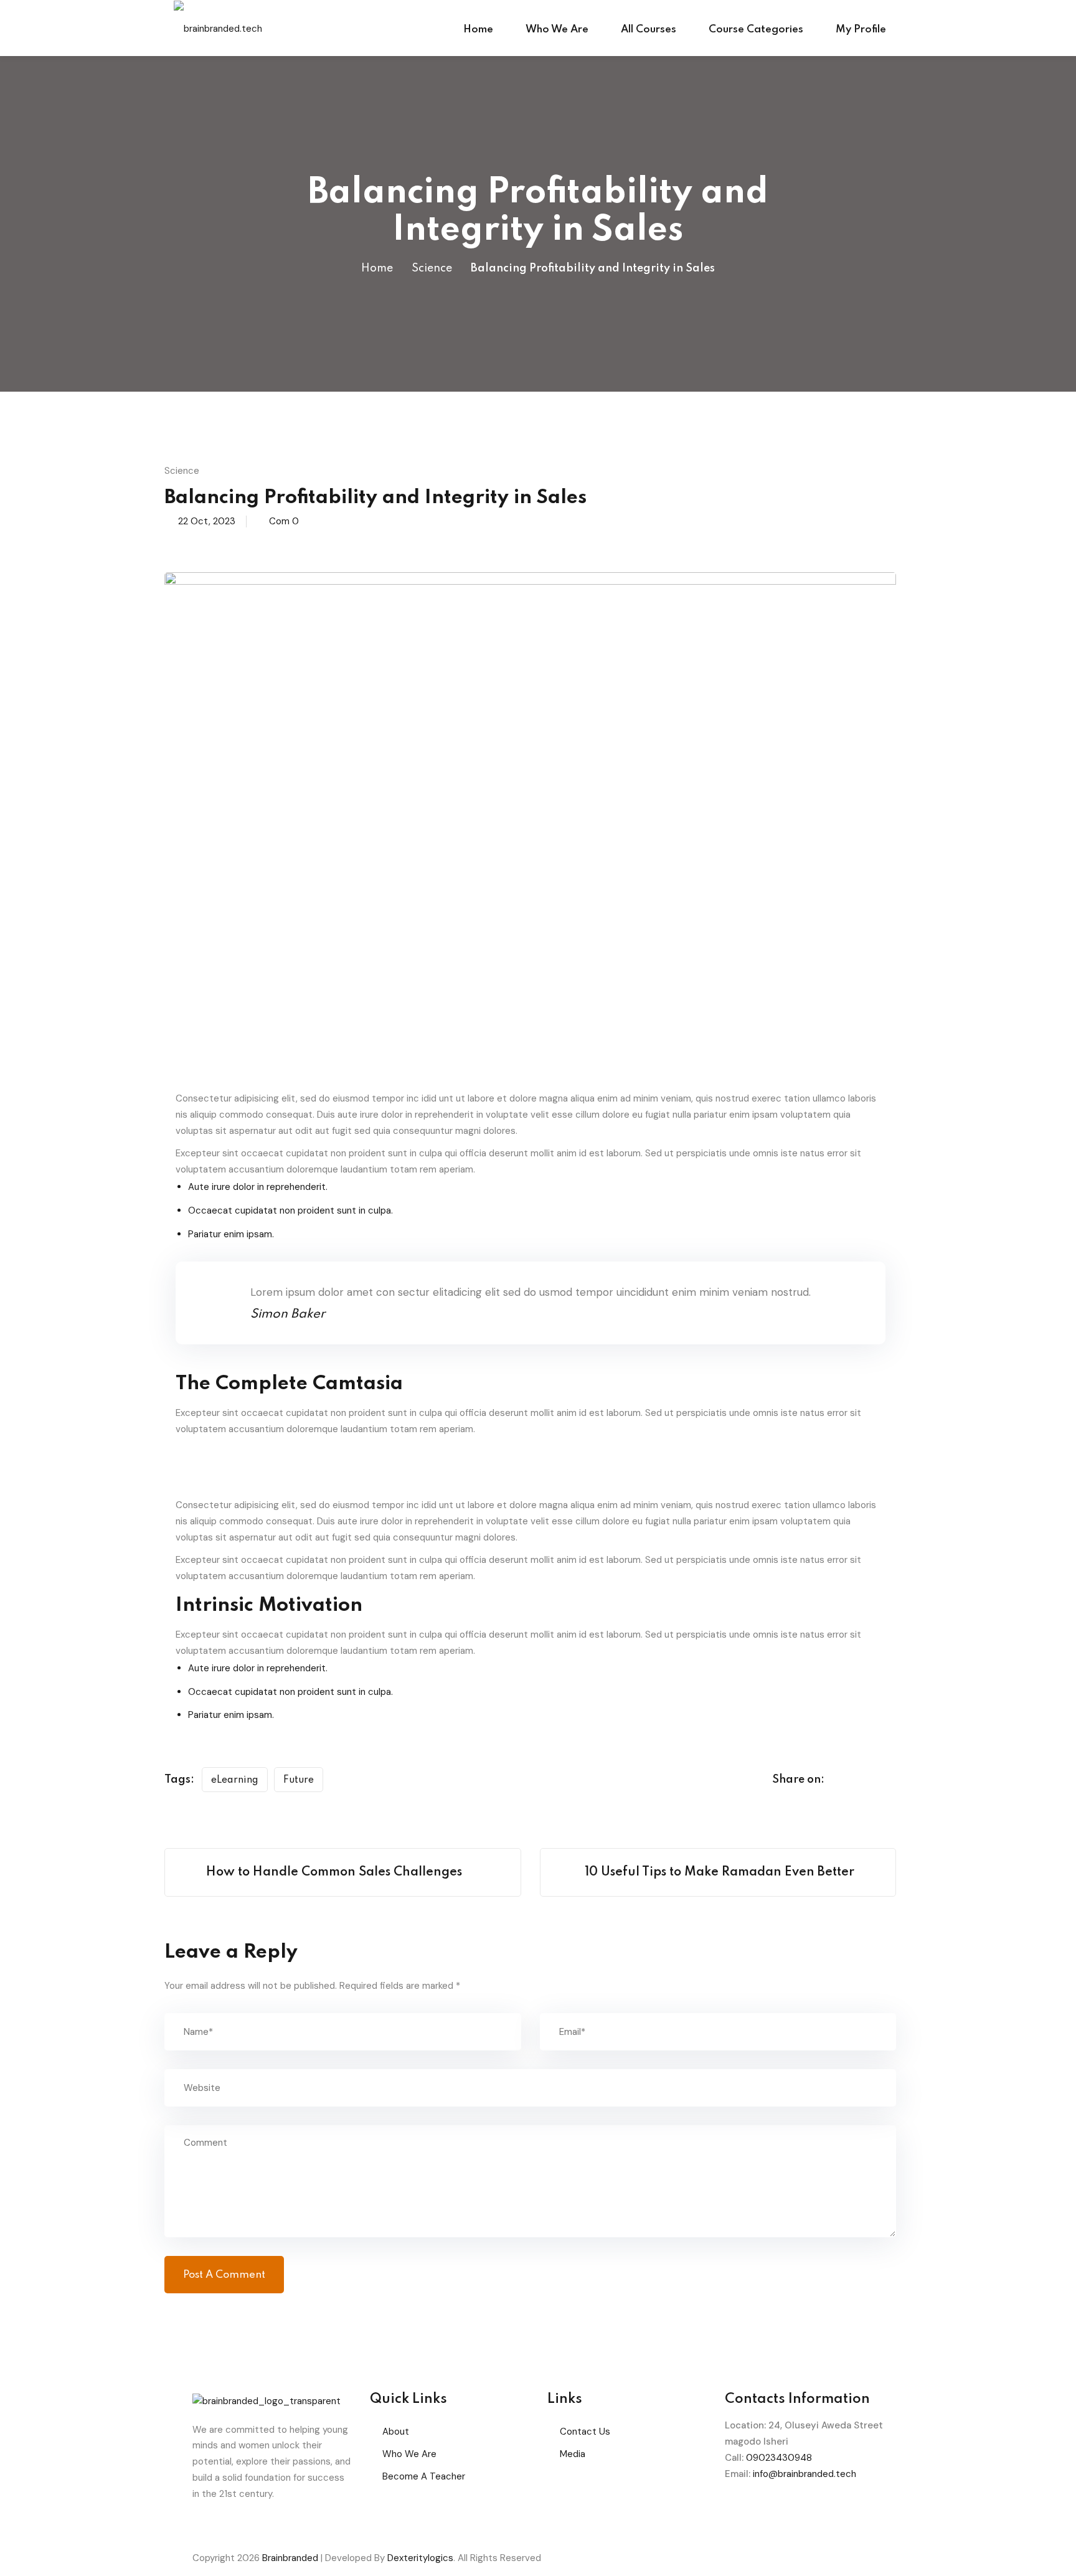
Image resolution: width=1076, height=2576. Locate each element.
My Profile (861, 30)
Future (299, 1780)
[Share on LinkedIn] (892, 1780)
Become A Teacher (424, 2476)
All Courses (649, 30)
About (396, 2432)
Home (478, 30)
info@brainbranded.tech (805, 2474)
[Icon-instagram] (808, 2511)
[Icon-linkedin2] (774, 2511)
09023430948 (779, 2458)
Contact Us (585, 2432)
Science (432, 268)
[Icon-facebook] (740, 2511)
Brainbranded (290, 2558)
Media (573, 2454)
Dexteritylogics (420, 2558)
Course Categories (756, 30)
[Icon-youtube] (841, 2511)
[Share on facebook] (844, 1780)
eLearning (235, 1780)
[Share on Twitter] (868, 1780)
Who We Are (557, 30)
